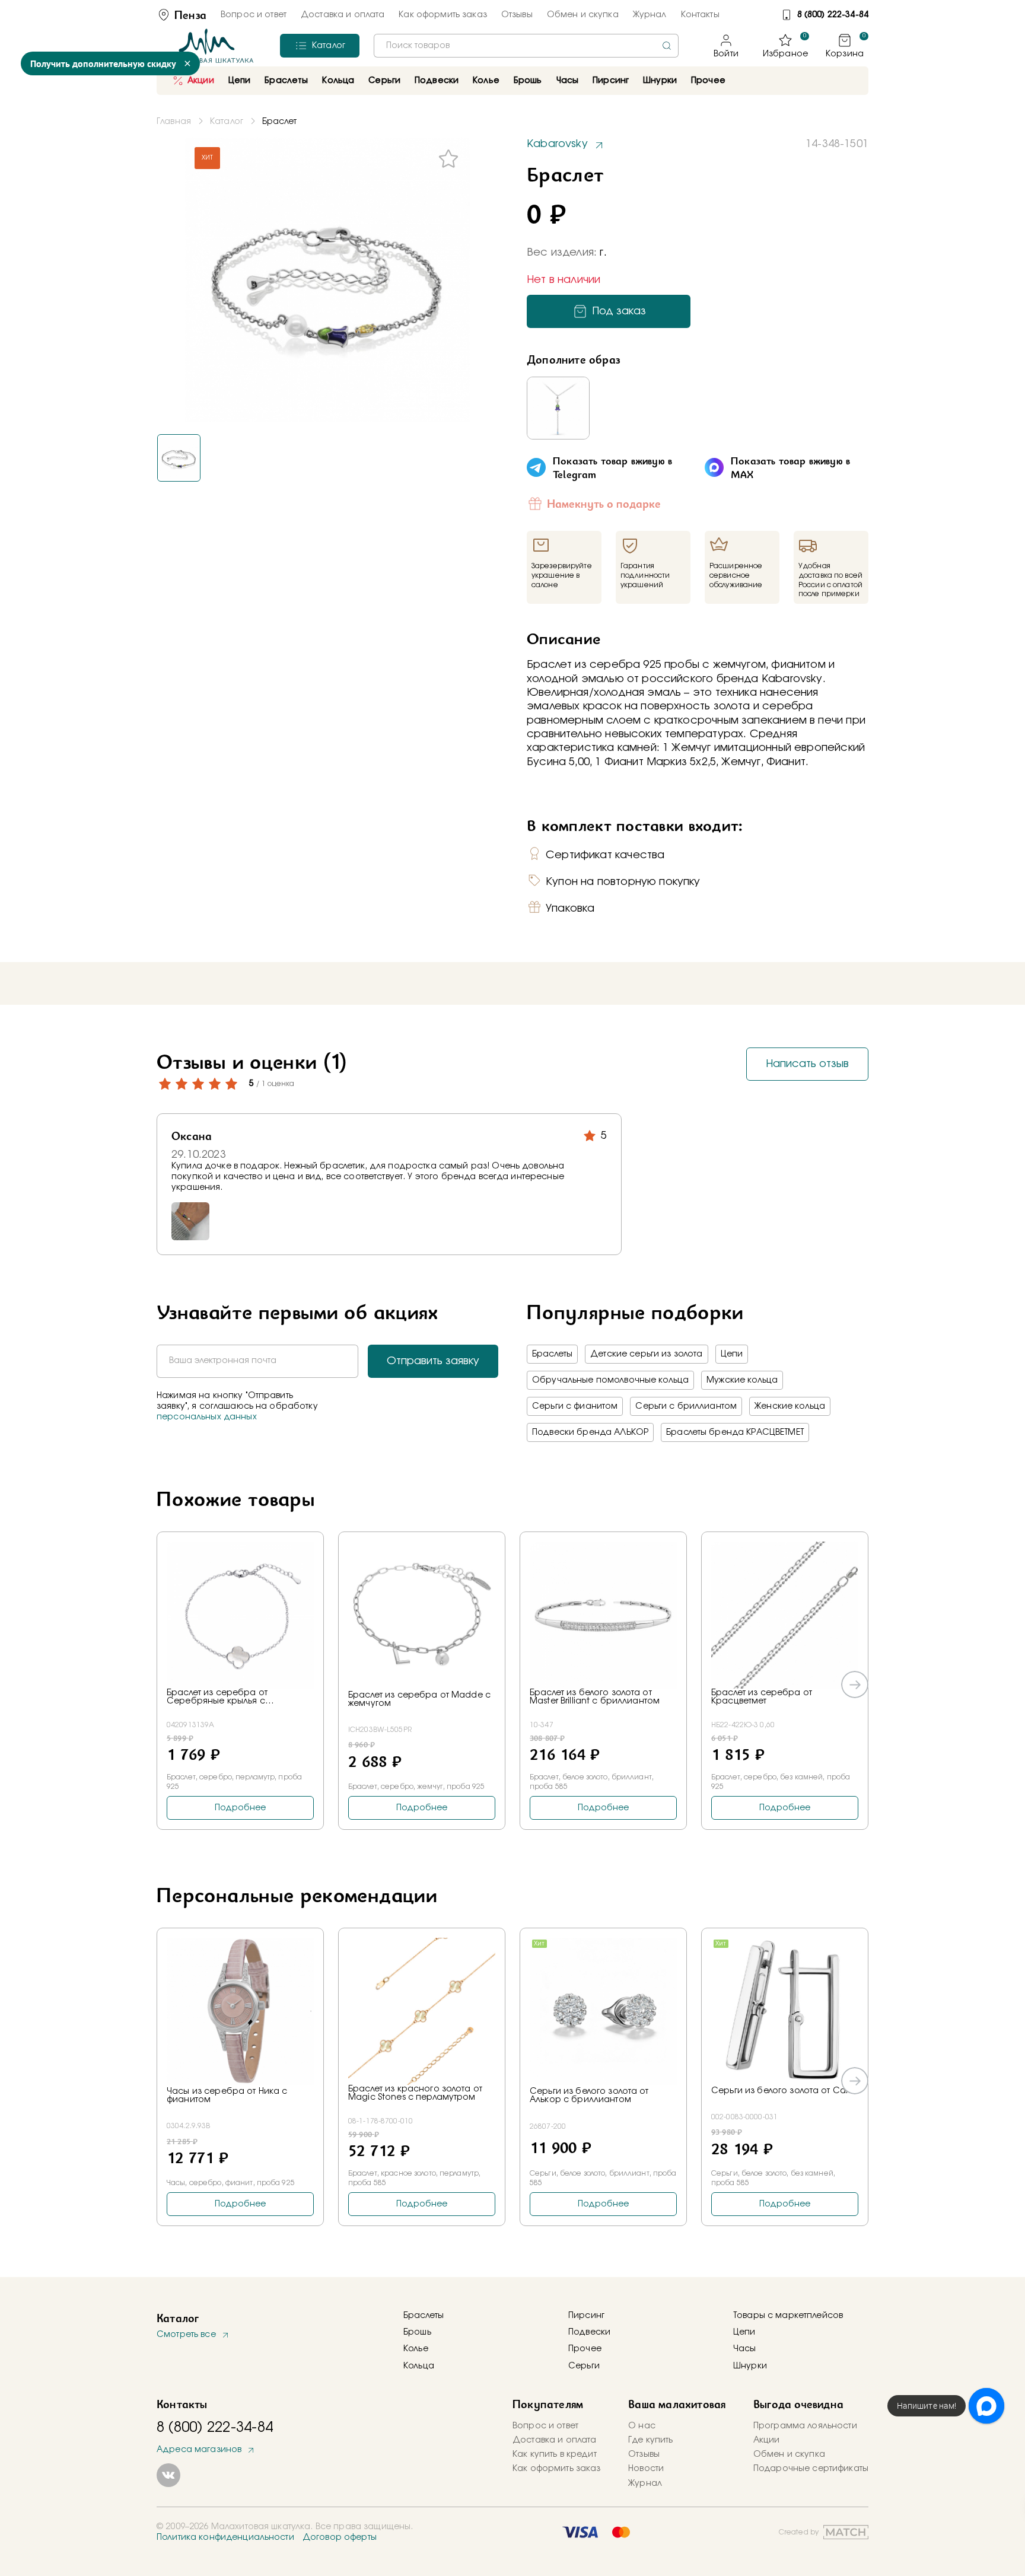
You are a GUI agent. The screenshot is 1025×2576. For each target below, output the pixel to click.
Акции (201, 81)
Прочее (708, 81)
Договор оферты (340, 2537)
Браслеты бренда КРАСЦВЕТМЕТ (735, 1432)
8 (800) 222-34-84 (833, 15)
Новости (646, 2469)
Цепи (732, 1354)
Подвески (589, 2332)
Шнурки (660, 81)
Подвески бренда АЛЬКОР (590, 1432)
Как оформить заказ (443, 15)
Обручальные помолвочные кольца (610, 1380)
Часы (745, 2349)
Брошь (417, 2332)
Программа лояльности (805, 2426)
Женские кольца (790, 1406)
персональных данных (207, 1417)
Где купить (650, 2440)
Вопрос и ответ (254, 15)
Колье (416, 2349)
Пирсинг (611, 81)
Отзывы (517, 15)
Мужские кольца (742, 1380)
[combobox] (526, 46)
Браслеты (552, 1354)
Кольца (419, 2366)
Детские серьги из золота (646, 1354)
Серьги (584, 2366)
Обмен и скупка (583, 15)
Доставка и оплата (343, 15)
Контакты (700, 15)
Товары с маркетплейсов (788, 2316)
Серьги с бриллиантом (686, 1406)
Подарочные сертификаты (811, 2469)
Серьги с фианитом (575, 1406)
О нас (642, 2426)
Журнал (650, 15)
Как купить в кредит (555, 2454)
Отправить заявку (433, 1361)
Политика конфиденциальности (225, 2537)
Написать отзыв (807, 1063)
